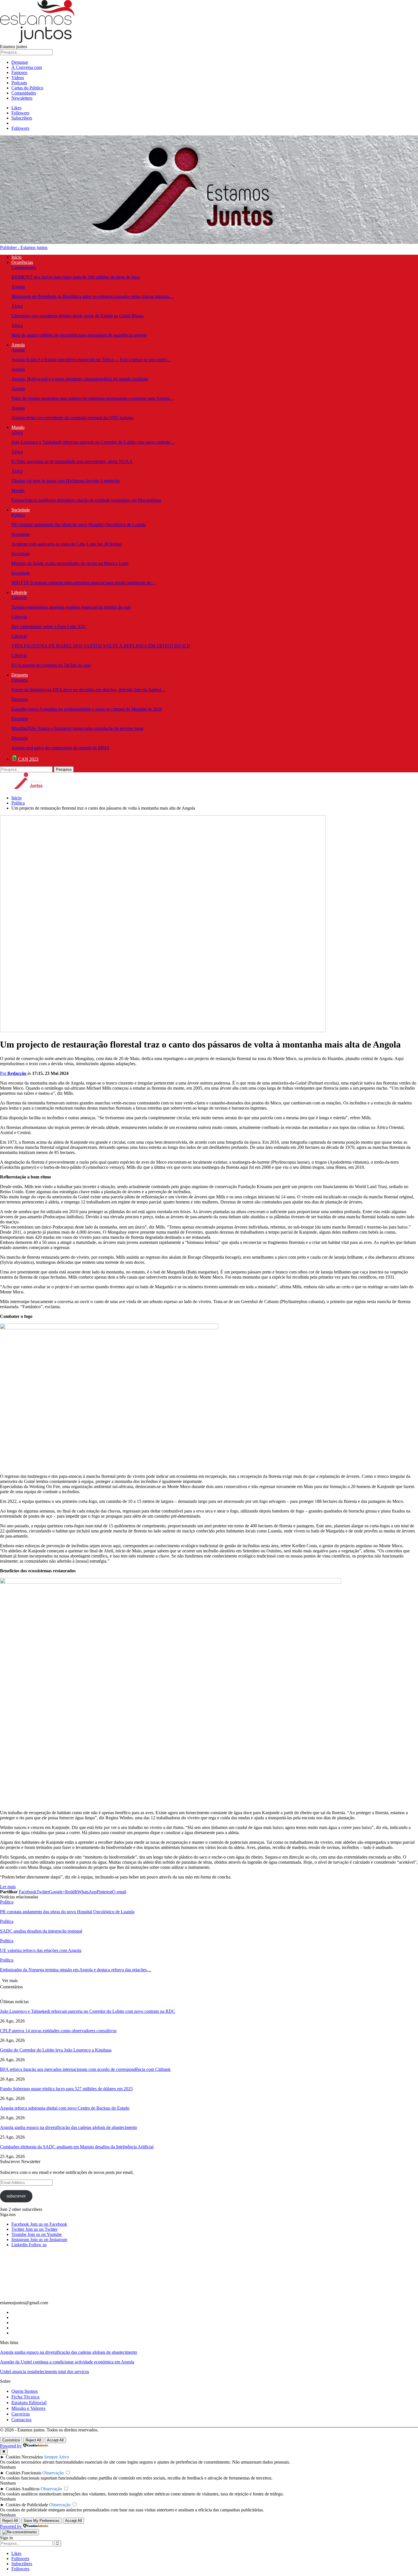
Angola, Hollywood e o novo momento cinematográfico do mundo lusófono (80, 379)
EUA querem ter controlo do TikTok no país (51, 665)
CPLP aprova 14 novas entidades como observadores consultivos (58, 2031)
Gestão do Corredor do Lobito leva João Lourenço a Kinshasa (56, 2050)
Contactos (21, 2420)
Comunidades (24, 93)
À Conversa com (27, 67)
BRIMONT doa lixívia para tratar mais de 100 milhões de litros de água (76, 277)
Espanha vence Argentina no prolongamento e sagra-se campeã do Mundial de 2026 (87, 709)
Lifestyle (19, 592)
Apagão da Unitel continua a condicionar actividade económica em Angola (67, 2362)
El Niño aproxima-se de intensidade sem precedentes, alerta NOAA (72, 461)
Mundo (18, 427)
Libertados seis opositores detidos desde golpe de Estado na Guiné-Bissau (77, 316)
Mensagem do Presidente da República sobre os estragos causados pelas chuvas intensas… (93, 296)
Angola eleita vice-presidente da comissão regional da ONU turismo (72, 418)
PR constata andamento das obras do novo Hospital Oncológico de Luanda (79, 525)
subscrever (16, 2196)
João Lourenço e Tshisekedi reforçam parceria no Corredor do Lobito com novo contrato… (93, 442)
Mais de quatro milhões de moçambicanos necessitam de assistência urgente (79, 335)
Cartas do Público (27, 88)
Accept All (55, 2440)
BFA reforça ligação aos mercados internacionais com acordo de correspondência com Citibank (85, 2069)
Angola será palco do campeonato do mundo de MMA (60, 748)
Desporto (20, 675)
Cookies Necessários (24, 2457)
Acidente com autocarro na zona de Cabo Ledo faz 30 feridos (67, 544)
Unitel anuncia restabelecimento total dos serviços (45, 2372)
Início (16, 257)
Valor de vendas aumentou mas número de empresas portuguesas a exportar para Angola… (93, 398)
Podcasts (19, 83)
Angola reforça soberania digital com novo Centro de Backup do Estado (65, 2108)
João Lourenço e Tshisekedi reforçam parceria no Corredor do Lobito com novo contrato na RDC (88, 2011)
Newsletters (22, 98)
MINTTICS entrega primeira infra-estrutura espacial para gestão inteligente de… (83, 583)
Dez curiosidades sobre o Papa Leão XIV (49, 626)
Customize (11, 2440)
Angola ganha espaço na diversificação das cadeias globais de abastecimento (69, 2127)
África (17, 306)
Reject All (33, 2440)
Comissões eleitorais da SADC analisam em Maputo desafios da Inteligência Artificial (77, 2147)
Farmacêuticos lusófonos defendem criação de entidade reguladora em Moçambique (86, 500)
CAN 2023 (28, 759)
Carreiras (21, 2414)
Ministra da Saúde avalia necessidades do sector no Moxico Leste (70, 563)
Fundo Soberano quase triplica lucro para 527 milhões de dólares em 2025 (66, 2089)
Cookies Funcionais (23, 2473)
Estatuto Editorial (29, 2403)
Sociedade (21, 510)
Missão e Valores (28, 2408)
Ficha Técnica (25, 2397)
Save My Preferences (42, 2521)
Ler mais (8, 1887)
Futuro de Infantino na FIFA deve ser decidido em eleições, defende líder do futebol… (89, 690)
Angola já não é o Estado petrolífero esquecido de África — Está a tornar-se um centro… (91, 360)
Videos (18, 78)
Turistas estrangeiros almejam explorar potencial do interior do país (71, 607)
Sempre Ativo (56, 2457)
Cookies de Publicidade (27, 2505)
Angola (18, 287)
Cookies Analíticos (23, 2489)
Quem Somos (25, 2391)
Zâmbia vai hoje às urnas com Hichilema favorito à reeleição (66, 481)
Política (18, 515)
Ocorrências (22, 262)
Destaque (20, 62)
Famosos (19, 72)
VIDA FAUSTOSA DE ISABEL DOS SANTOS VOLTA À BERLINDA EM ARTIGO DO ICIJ (101, 646)
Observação (53, 2473)
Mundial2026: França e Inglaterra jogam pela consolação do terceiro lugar (77, 728)
